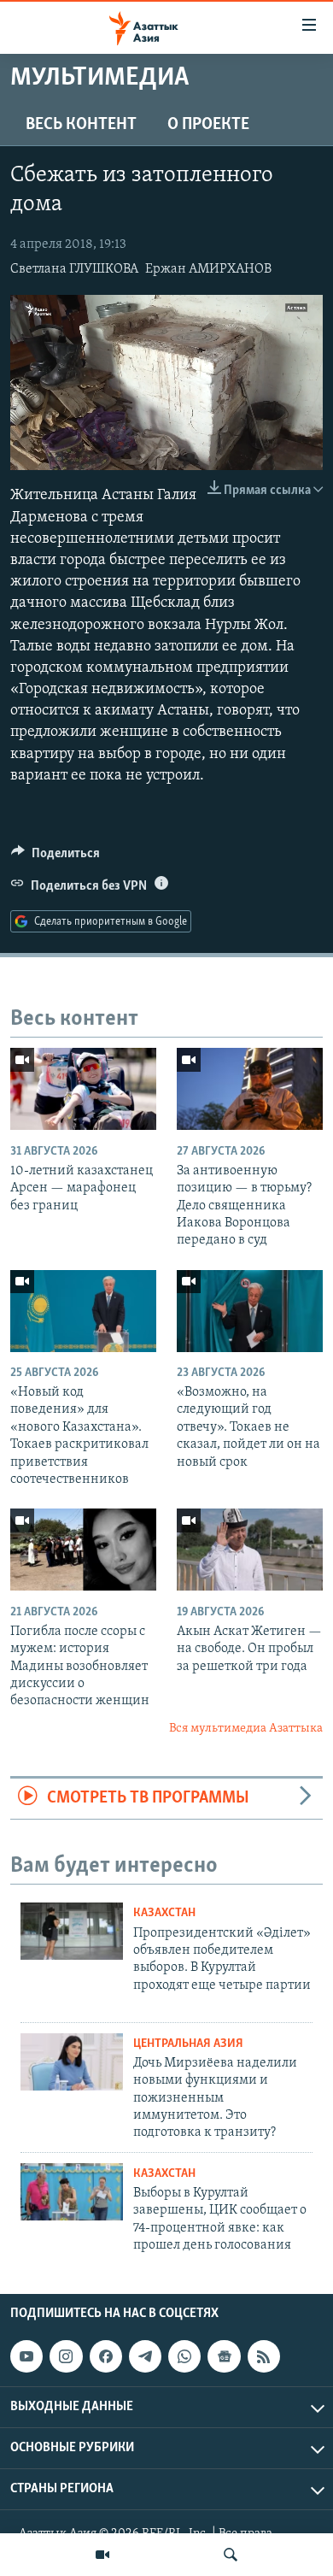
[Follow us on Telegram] (145, 2356)
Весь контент (81, 125)
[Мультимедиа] (102, 2555)
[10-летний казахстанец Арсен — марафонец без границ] (83, 1089)
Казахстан (164, 1913)
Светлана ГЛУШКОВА (74, 269)
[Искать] (231, 2555)
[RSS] (264, 2356)
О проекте (208, 125)
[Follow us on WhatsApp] (184, 2356)
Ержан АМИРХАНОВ (208, 269)
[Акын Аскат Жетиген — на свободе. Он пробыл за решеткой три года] (250, 1550)
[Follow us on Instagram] (66, 2356)
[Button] (55, 857)
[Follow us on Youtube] (26, 2356)
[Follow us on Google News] (224, 2356)
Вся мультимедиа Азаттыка (246, 1729)
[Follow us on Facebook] (106, 2356)
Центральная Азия (188, 2044)
